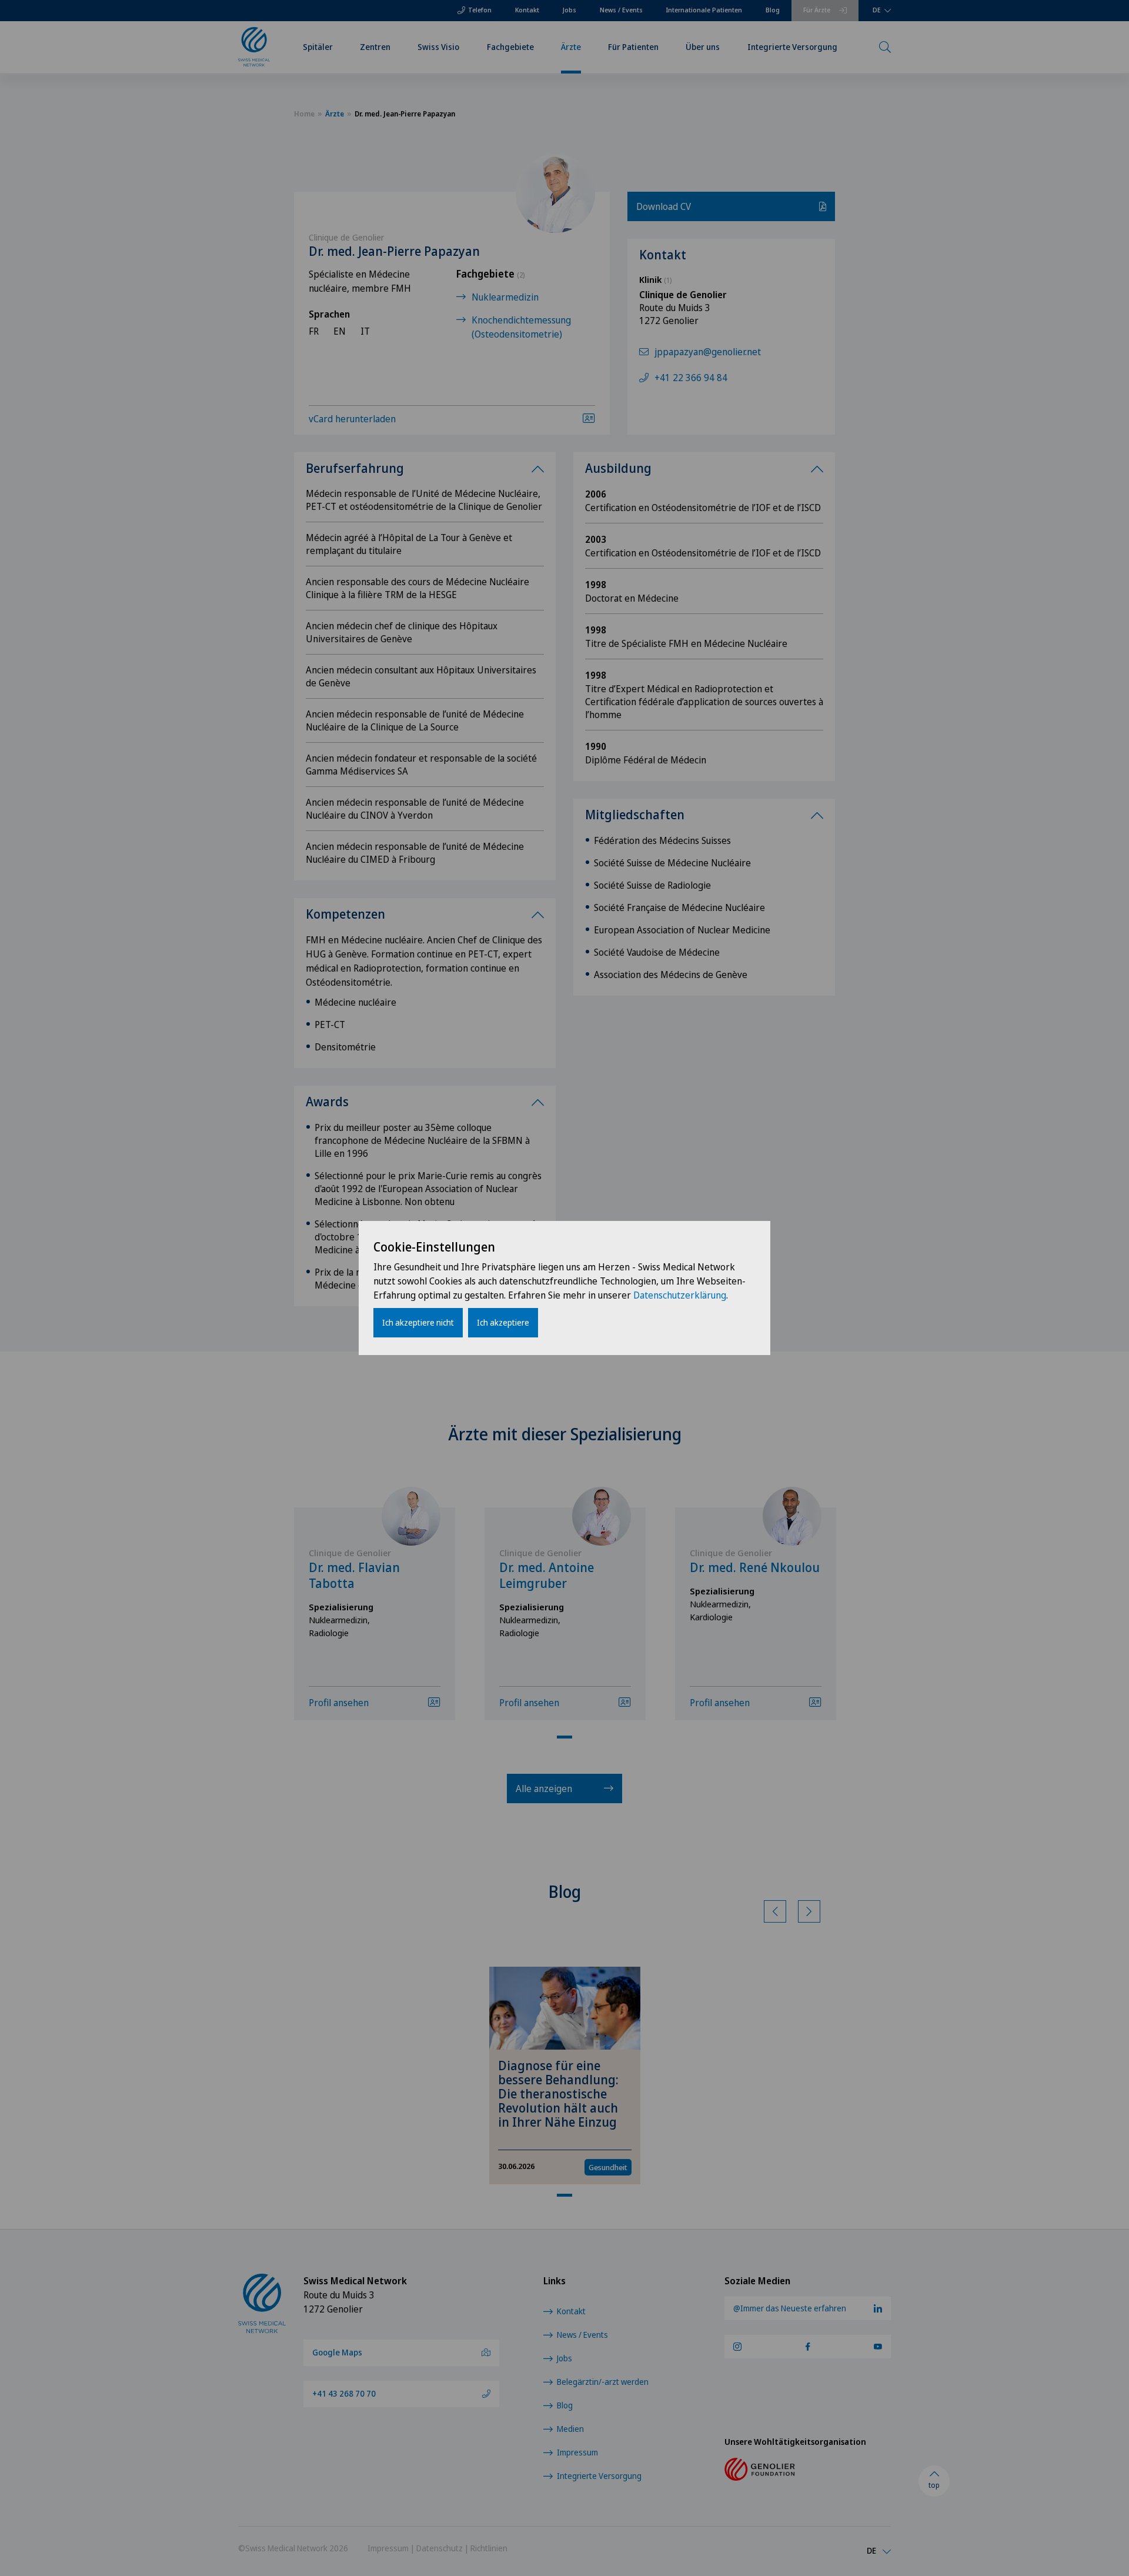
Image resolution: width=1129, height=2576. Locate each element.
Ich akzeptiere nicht (418, 1322)
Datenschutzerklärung (680, 1295)
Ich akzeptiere (503, 1322)
